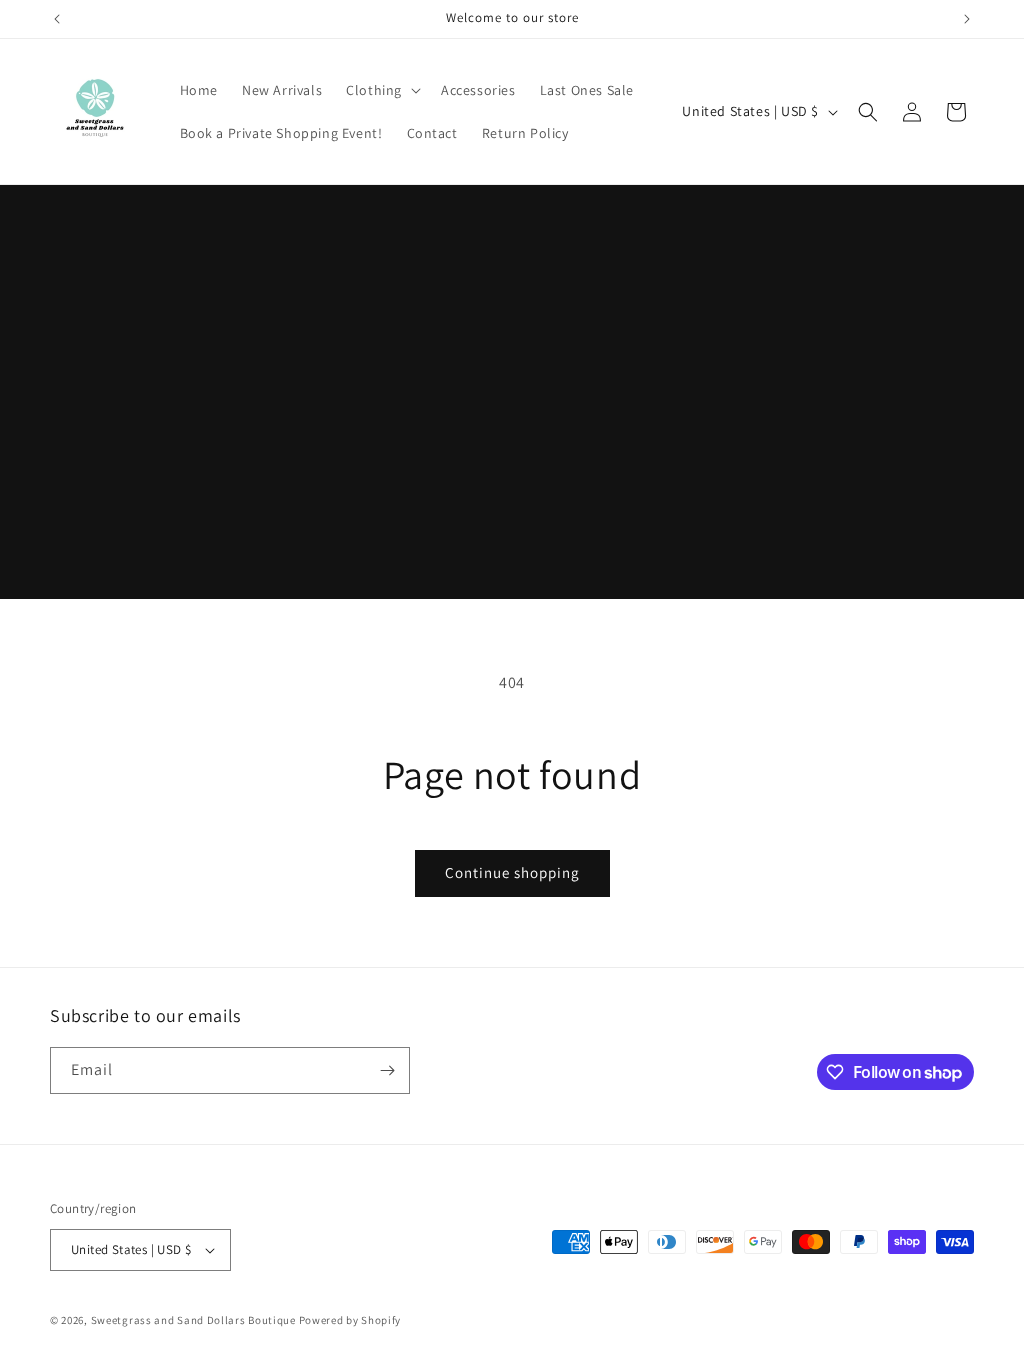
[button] (381, 90)
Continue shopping (512, 872)
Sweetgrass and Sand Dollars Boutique (193, 1320)
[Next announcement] (967, 19)
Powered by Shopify (350, 1320)
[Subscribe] (387, 1070)
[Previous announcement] (57, 19)
